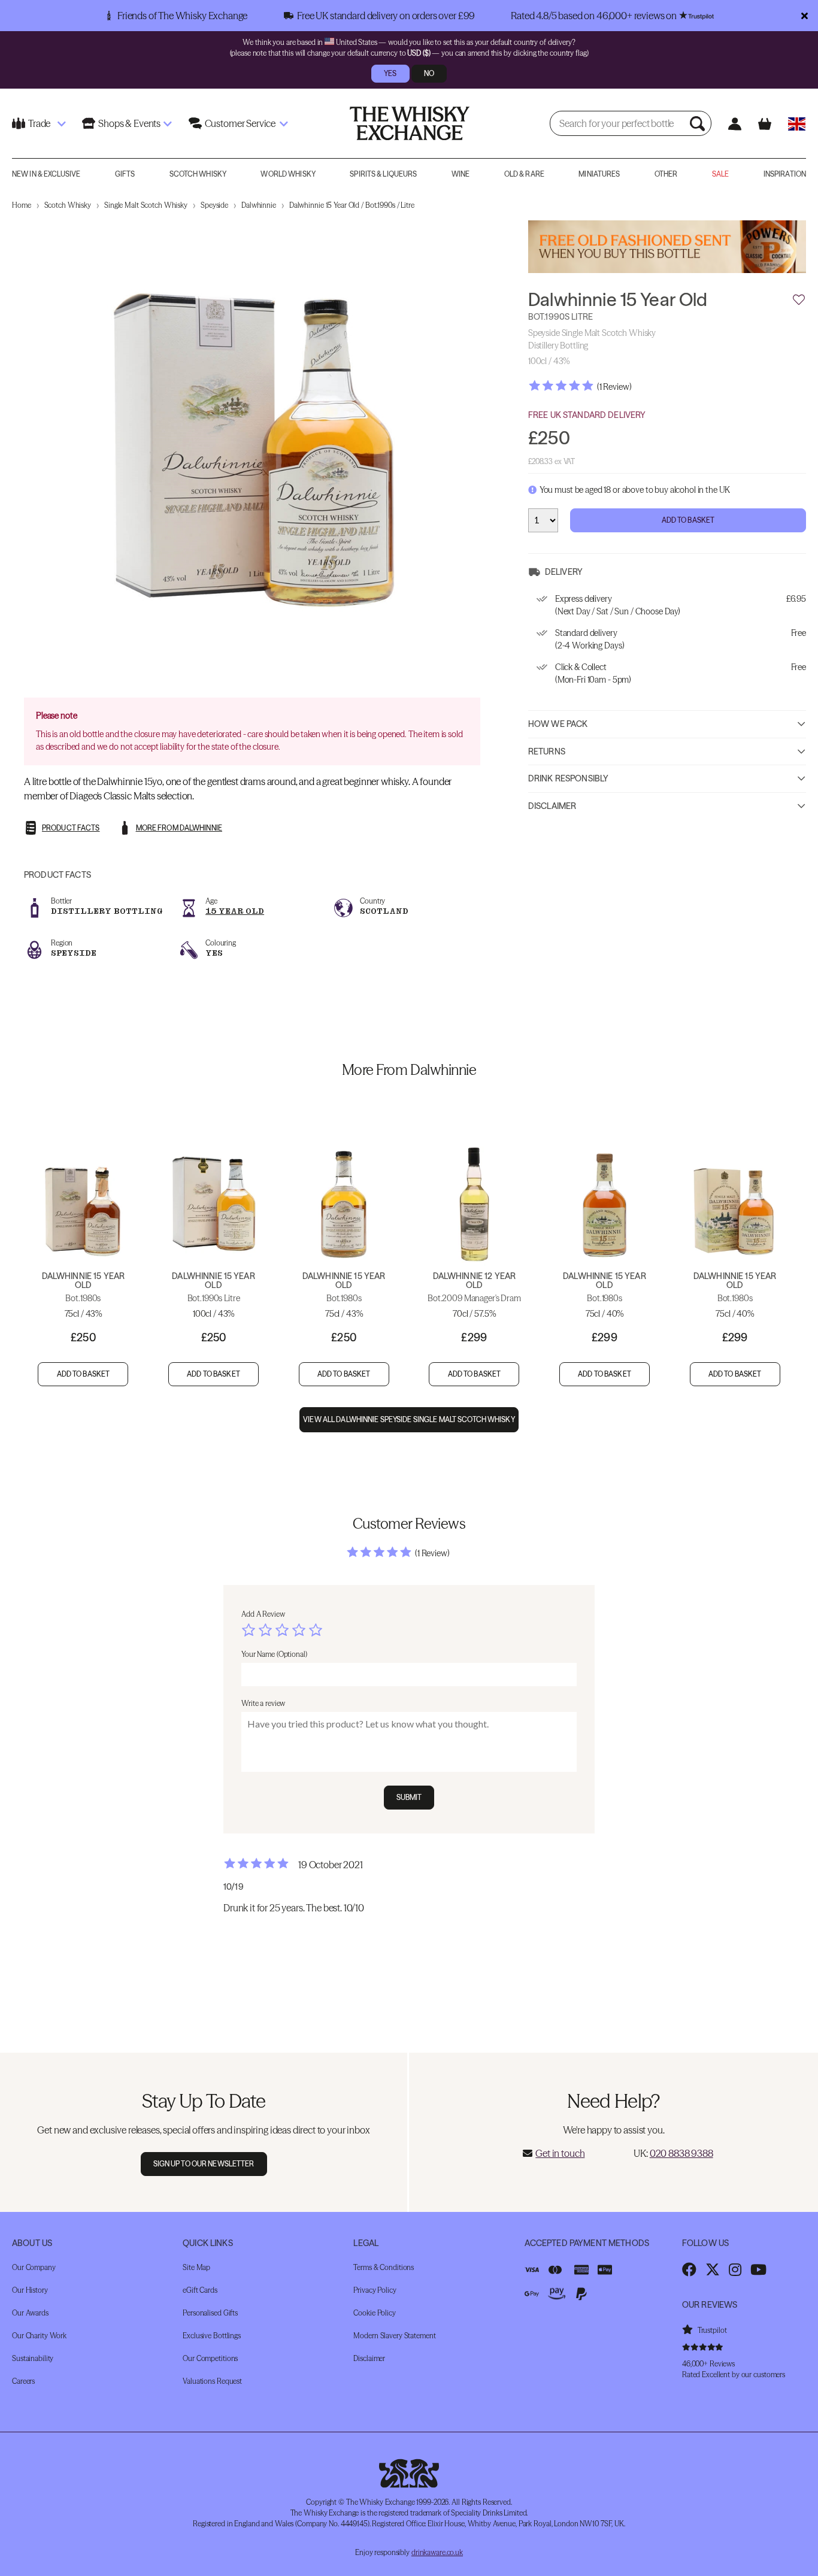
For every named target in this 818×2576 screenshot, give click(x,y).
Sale (720, 174)
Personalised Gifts (210, 2313)
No (429, 73)
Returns (547, 751)
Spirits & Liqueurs (383, 174)
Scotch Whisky (198, 174)
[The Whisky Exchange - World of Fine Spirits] (410, 123)
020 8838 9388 (681, 2153)
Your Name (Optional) (274, 1654)
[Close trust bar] (805, 16)
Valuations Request (212, 2381)
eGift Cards (200, 2290)
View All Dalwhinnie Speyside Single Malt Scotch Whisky (409, 1419)
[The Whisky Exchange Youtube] (758, 2269)
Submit (409, 1797)
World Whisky (288, 174)
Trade (39, 123)
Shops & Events (129, 123)
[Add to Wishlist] (799, 301)
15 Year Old (235, 911)
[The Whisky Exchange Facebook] (689, 2269)
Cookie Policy (374, 2313)
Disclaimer (552, 806)
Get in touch (560, 2153)
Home (22, 205)
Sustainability (33, 2358)
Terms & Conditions (384, 2267)
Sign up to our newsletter (204, 2164)
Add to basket (84, 1374)
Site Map (196, 2267)
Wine (460, 174)
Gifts (125, 174)
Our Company (34, 2267)
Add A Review (263, 1614)
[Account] (734, 124)
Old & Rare (524, 174)
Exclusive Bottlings (212, 2336)
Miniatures (599, 174)
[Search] (699, 123)
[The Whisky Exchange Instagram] (735, 2269)
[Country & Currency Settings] (797, 124)
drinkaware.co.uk (437, 2552)
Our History (30, 2290)
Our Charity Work (39, 2336)
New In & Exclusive (46, 174)
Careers (23, 2381)
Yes (390, 73)
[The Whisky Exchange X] (713, 2269)
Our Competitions (210, 2358)
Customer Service (240, 123)
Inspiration (785, 174)
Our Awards (30, 2313)
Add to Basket (688, 520)
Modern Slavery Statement (394, 2336)
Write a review (263, 1703)
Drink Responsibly (568, 778)
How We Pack (558, 724)
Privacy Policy (375, 2290)
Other (666, 174)
